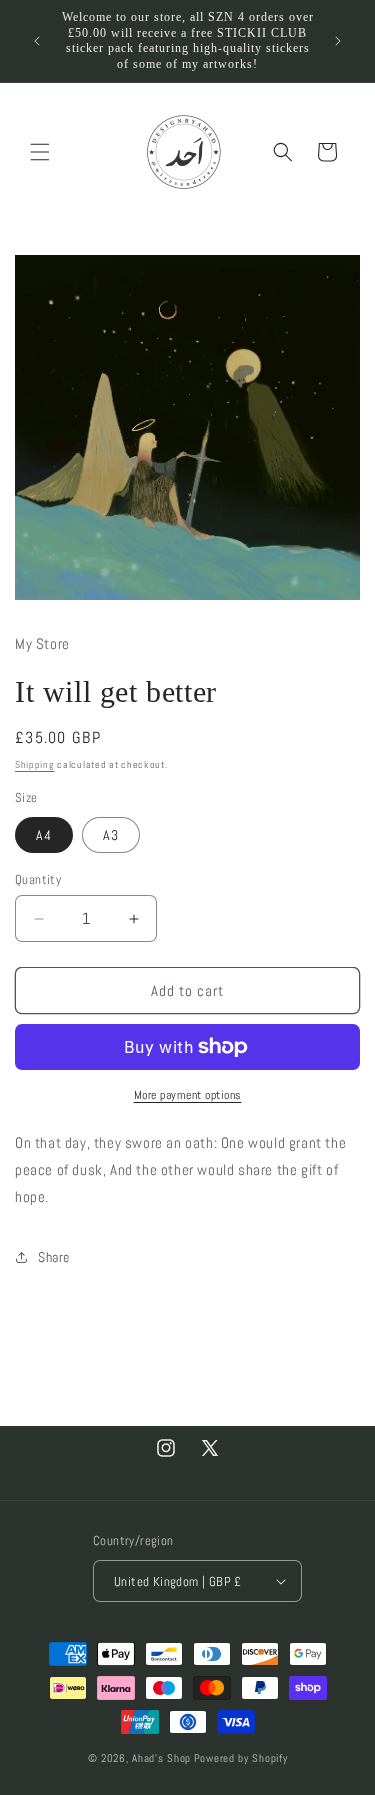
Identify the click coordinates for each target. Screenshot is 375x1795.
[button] (40, 152)
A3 (111, 835)
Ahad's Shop (161, 1758)
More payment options (188, 1095)
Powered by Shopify (241, 1758)
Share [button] (54, 1257)
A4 (44, 835)
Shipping (35, 764)
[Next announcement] (338, 41)
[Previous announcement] (37, 41)
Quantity (38, 879)
